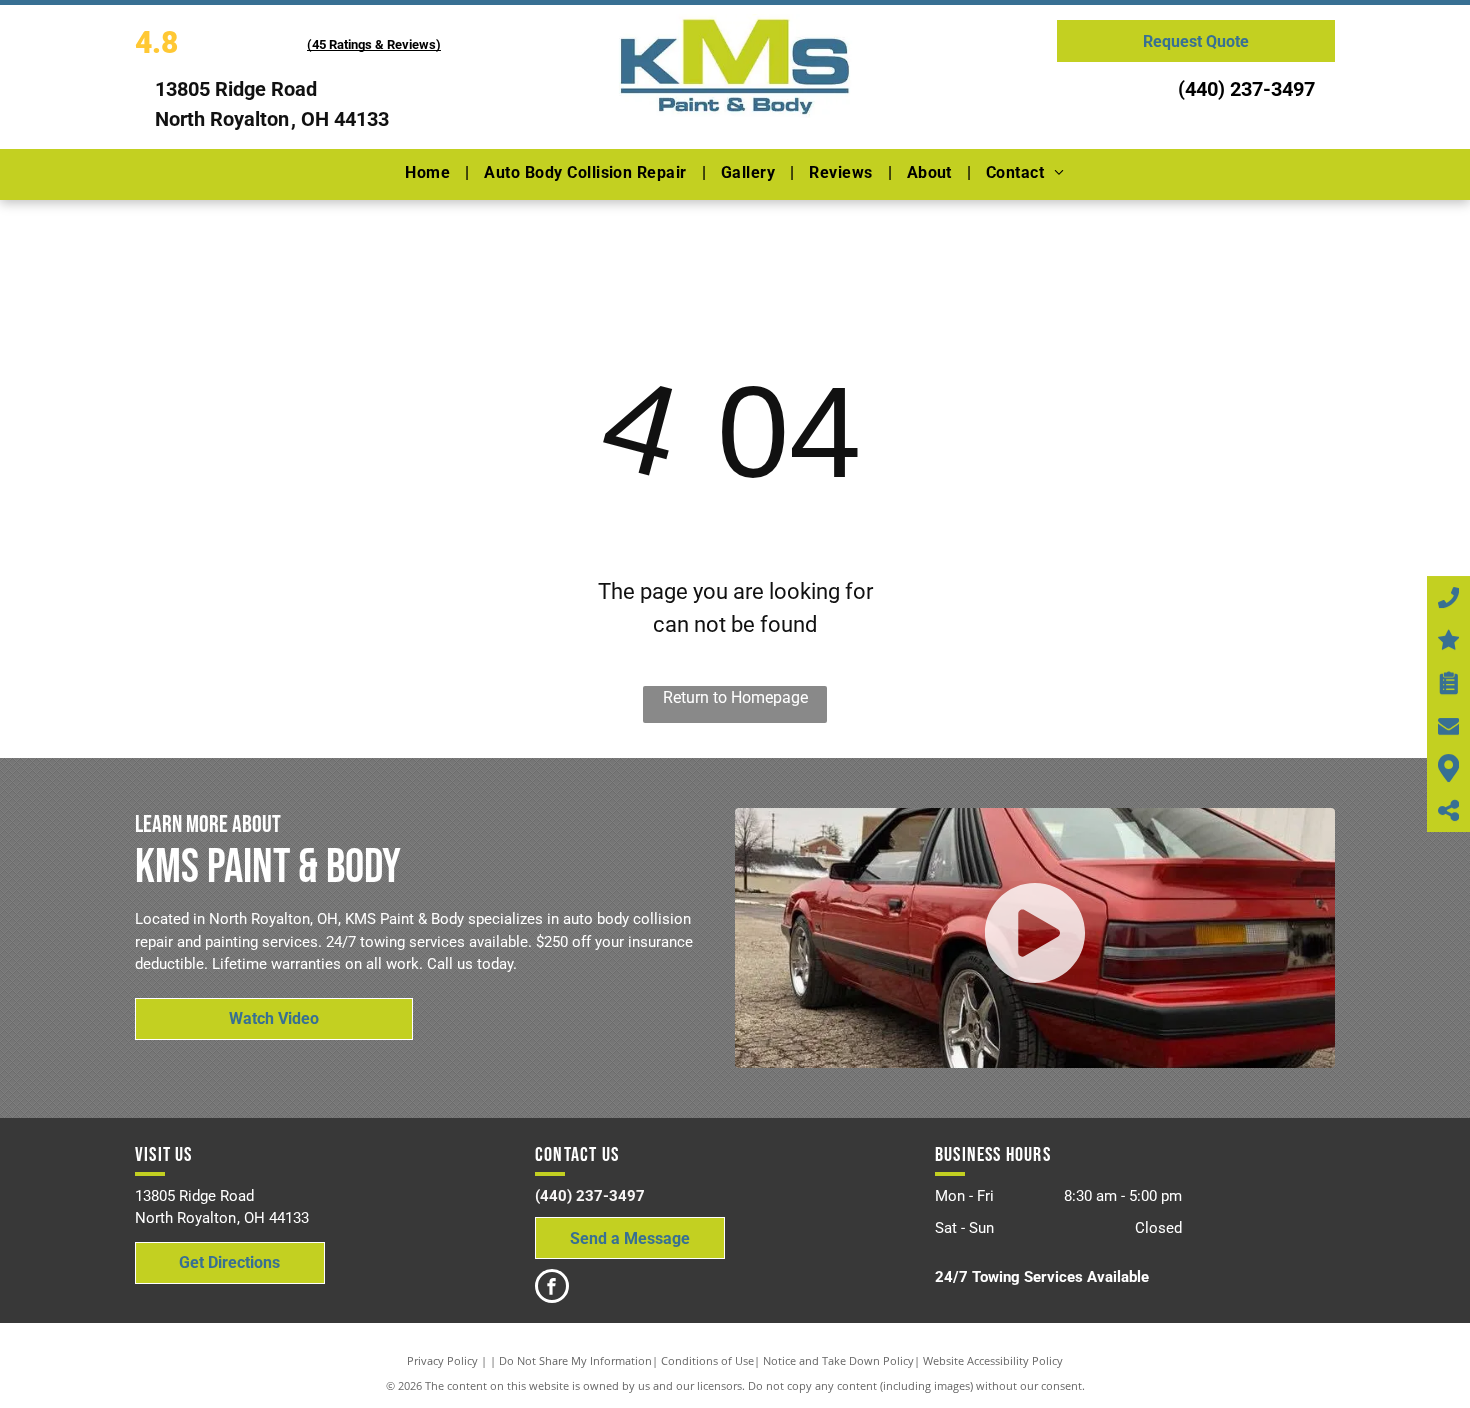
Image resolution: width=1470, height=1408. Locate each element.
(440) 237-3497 (1246, 89)
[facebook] (552, 1288)
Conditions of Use (707, 1360)
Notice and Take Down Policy (838, 1360)
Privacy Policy (442, 1360)
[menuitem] (429, 173)
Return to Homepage (735, 697)
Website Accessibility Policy (993, 1360)
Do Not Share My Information (575, 1360)
